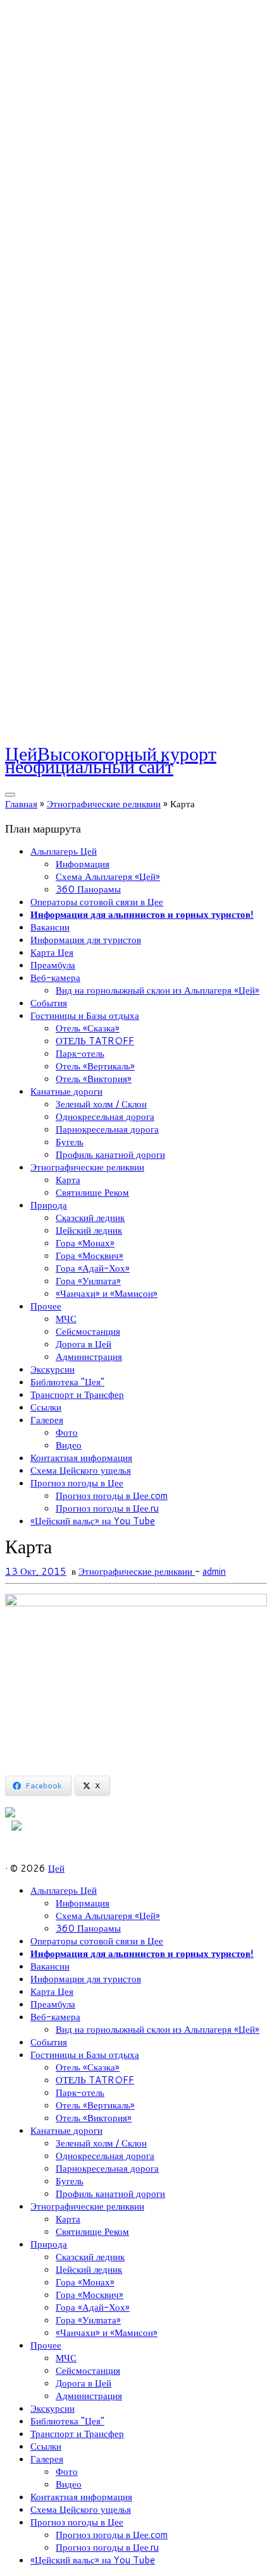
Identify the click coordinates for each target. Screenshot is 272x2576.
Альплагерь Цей (64, 851)
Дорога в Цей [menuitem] (83, 2383)
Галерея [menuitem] (47, 2459)
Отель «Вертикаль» (95, 1066)
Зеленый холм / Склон (101, 1104)
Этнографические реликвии (104, 804)
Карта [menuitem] (68, 2219)
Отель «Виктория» (94, 1079)
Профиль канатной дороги (110, 1154)
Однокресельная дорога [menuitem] (105, 2156)
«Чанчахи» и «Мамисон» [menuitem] (107, 2332)
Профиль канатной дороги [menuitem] (110, 2194)
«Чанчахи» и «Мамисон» (107, 1293)
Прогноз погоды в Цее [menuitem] (77, 2522)
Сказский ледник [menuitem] (90, 2257)
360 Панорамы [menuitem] (88, 1928)
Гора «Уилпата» (88, 1281)
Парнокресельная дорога (107, 1129)
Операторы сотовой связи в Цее (97, 902)
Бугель (70, 1142)
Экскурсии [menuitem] (53, 2408)
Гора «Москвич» (90, 1255)
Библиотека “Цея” (67, 1382)
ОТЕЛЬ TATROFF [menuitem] (95, 2080)
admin (214, 1571)
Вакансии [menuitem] (50, 1966)
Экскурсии (53, 1369)
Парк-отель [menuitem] (80, 2092)
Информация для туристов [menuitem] (86, 1979)
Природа (49, 1205)
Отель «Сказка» (88, 1028)
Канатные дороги (66, 1091)
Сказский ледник (90, 1218)
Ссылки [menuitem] (46, 2446)
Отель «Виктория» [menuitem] (94, 2118)
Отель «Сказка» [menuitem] (88, 2067)
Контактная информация (81, 1458)
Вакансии (50, 927)
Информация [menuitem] (83, 1903)
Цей (56, 1868)
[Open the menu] (10, 795)
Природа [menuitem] (49, 2244)
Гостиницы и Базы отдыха (85, 1015)
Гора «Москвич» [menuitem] (90, 2295)
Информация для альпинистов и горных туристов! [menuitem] (142, 1953)
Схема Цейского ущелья (81, 1470)
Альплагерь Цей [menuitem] (64, 1890)
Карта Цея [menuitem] (52, 1991)
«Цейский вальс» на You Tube (93, 1521)
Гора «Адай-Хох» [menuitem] (93, 2307)
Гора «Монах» (85, 1243)
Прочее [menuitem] (46, 2345)
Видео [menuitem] (69, 2484)
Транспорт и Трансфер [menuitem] (77, 2434)
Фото (67, 1432)
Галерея (47, 1420)
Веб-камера (55, 978)
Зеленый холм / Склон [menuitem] (101, 2143)
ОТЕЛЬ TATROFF (95, 1041)
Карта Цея (52, 952)
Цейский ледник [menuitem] (89, 2269)
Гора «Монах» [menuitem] (85, 2282)
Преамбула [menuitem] (53, 2004)
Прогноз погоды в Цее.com (112, 1496)
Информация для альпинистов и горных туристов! (142, 914)
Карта (68, 1180)
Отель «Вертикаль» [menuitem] (95, 2105)
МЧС (66, 1319)
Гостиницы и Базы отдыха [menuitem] (85, 2055)
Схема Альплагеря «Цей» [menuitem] (108, 1916)
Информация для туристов (86, 940)
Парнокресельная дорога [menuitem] (107, 2168)
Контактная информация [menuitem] (81, 2497)
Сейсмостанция (88, 1331)
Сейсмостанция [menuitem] (88, 2370)
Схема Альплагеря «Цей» (108, 876)
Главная (21, 804)
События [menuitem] (49, 2042)
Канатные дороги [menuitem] (66, 2130)
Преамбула (53, 965)
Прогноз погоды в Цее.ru (107, 1508)
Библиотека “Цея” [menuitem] (67, 2421)
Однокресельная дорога (105, 1116)
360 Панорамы (88, 889)
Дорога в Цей (83, 1344)
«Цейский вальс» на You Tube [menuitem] (93, 2560)
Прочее (46, 1306)
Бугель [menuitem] (70, 2181)
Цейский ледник (89, 1230)
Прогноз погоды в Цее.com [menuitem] (112, 2535)
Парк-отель (80, 1053)
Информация (83, 864)
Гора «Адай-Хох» (93, 1268)
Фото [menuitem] (67, 2471)
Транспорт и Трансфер (77, 1394)
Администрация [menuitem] (89, 2396)
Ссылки (46, 1407)
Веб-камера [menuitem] (55, 2017)
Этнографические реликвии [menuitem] (87, 2206)
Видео (69, 1445)
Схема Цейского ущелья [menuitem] (81, 2509)
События (49, 1003)
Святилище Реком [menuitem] (92, 2231)
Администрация (89, 1357)
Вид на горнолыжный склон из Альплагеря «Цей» (158, 990)
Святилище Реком (92, 1192)
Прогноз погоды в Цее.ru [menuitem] (107, 2547)
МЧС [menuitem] (66, 2358)
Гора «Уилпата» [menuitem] (88, 2320)
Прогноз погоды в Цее (77, 1483)
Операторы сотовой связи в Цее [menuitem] (97, 1941)
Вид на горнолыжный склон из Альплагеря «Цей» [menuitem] (158, 2029)
